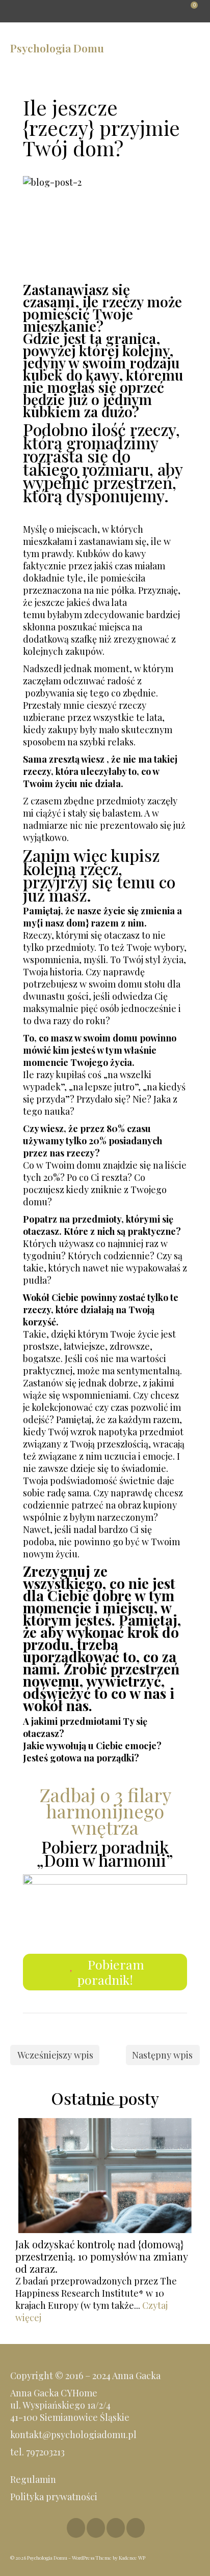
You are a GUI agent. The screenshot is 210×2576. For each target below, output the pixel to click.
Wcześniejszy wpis (55, 2055)
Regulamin (33, 2479)
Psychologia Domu (57, 48)
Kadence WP (132, 2558)
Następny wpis (162, 2055)
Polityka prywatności (55, 2497)
